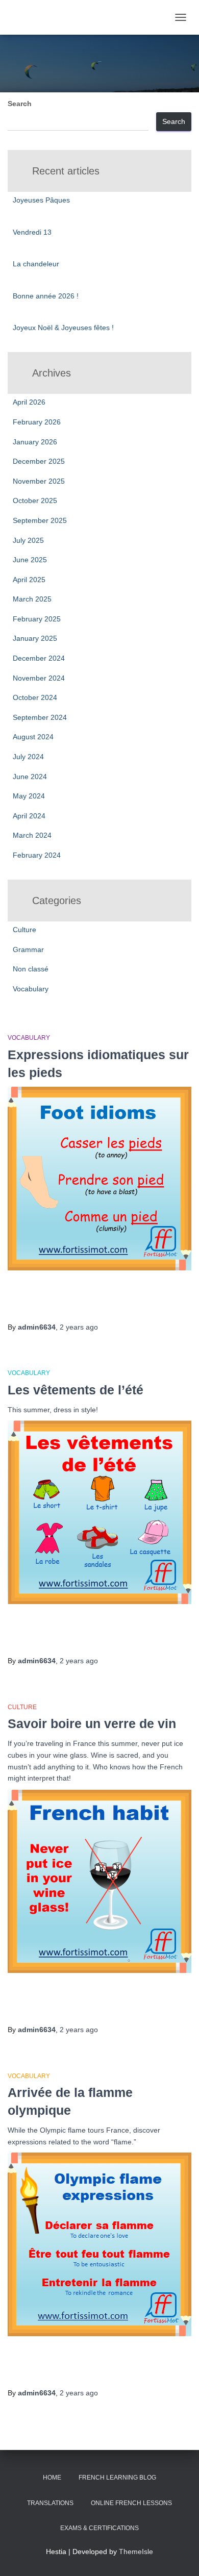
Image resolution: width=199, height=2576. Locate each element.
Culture (24, 930)
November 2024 (39, 678)
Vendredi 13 (32, 232)
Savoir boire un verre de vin (92, 1723)
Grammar (28, 949)
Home (52, 2478)
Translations (50, 2503)
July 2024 (28, 757)
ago (79, 1327)
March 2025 (32, 599)
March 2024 (32, 835)
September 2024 (40, 717)
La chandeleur (36, 264)
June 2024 (30, 777)
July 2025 (28, 540)
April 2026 (29, 402)
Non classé (31, 969)
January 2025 (35, 638)
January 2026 (35, 442)
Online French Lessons (131, 2503)
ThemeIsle (136, 2552)
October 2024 (35, 697)
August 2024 (33, 737)
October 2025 (35, 501)
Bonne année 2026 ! (46, 296)
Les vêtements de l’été (76, 1390)
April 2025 (29, 580)
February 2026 (37, 422)
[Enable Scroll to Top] (179, 2556)
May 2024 (29, 796)
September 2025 (40, 520)
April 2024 (29, 816)
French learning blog (117, 2478)
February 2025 (37, 619)
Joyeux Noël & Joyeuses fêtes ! (63, 328)
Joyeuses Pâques (41, 200)
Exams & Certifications (99, 2528)
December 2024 (39, 658)
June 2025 (30, 560)
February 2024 (37, 855)
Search (20, 104)
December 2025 (39, 461)
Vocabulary (31, 989)
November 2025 (39, 481)
